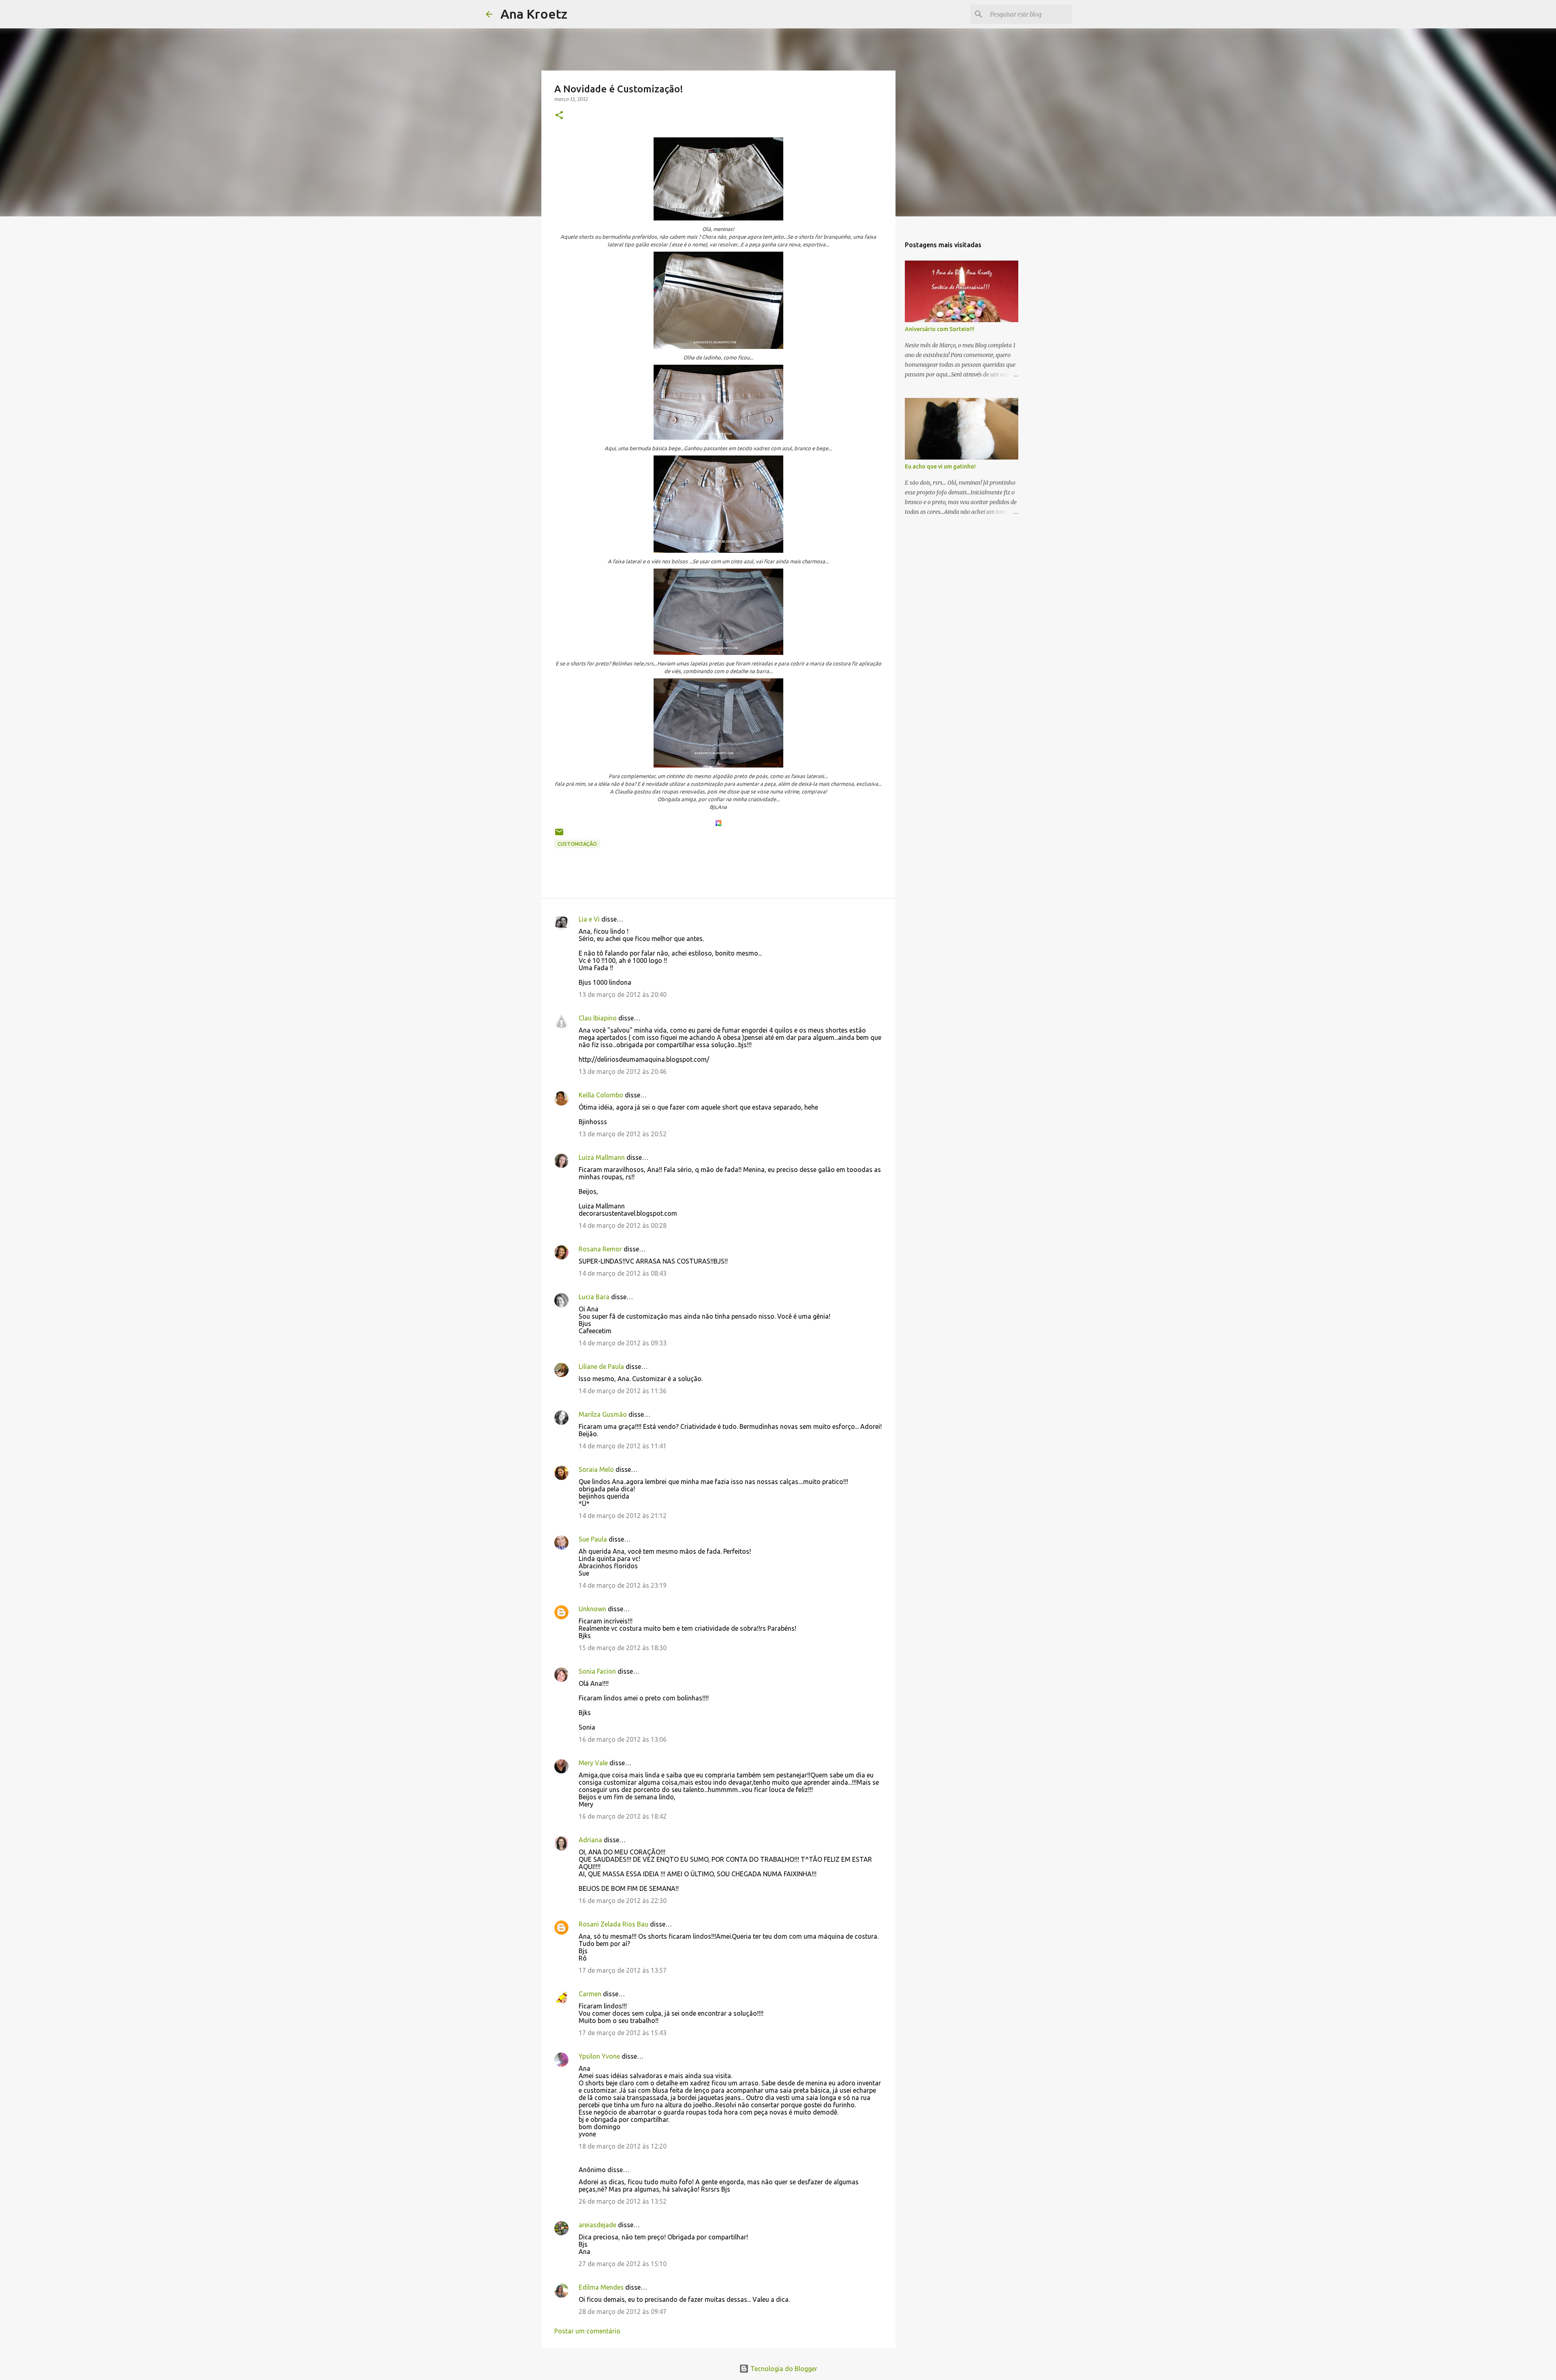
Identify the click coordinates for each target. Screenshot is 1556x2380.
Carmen (590, 1994)
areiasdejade (597, 2225)
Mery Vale (593, 1763)
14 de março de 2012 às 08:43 (623, 1273)
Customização (577, 844)
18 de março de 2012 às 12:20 (623, 2146)
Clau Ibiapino (598, 1018)
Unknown (592, 1609)
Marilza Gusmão (603, 1414)
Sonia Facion (597, 1671)
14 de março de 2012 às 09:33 (623, 1343)
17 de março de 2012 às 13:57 (623, 1970)
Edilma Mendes (601, 2287)
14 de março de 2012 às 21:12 (623, 1516)
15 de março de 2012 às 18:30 (623, 1648)
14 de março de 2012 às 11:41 (623, 1446)
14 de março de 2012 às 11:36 (623, 1391)
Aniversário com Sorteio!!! (940, 329)
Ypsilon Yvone (599, 2056)
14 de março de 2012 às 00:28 (623, 1225)
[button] (559, 116)
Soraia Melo (596, 1469)
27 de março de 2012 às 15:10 (623, 2264)
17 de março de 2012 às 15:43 (623, 2033)
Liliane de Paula (601, 1366)
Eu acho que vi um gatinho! (940, 466)
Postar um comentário (587, 2331)
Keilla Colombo (601, 1095)
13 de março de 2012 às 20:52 (623, 1134)
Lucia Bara (594, 1297)
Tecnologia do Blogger (783, 2369)
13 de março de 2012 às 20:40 (623, 994)
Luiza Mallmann (602, 1157)
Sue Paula (593, 1539)
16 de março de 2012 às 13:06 (623, 1739)
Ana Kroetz (534, 14)
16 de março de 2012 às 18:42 (623, 1816)
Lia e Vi (589, 919)
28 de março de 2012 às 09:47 (623, 2312)
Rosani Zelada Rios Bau (613, 1924)
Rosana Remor (600, 1249)
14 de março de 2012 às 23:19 (623, 1585)
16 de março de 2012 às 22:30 (623, 1901)
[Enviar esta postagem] (559, 835)
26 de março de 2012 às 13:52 (623, 2201)
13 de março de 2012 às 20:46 (623, 1071)
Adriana (590, 1840)
